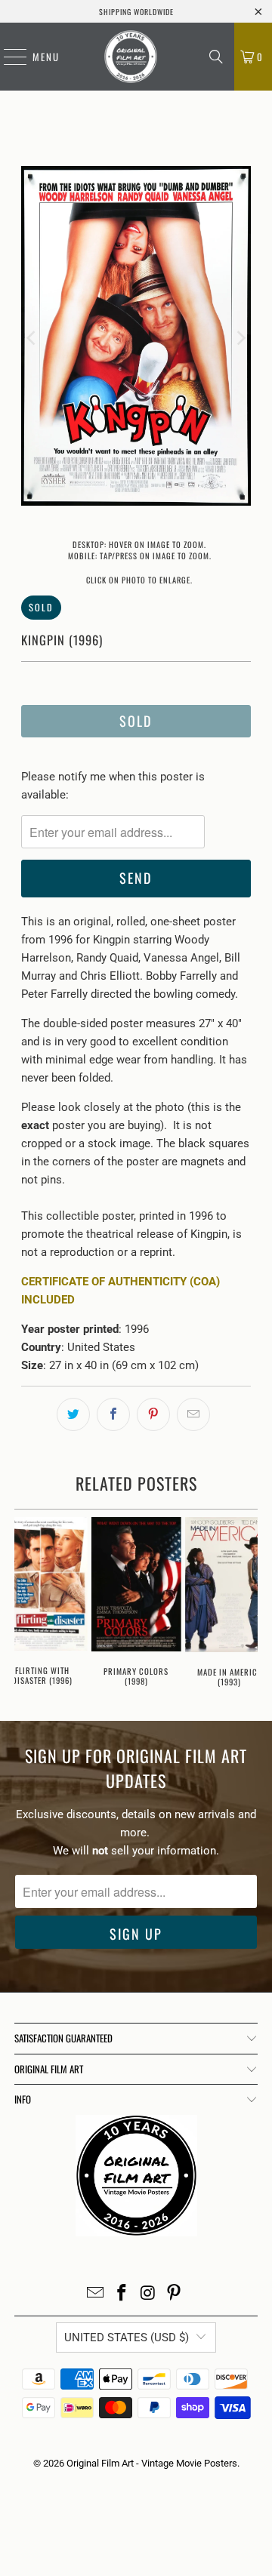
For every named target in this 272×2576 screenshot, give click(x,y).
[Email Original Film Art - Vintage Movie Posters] (96, 2294)
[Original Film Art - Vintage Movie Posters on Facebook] (122, 2294)
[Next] (240, 339)
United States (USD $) (127, 2337)
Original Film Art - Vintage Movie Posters (152, 2463)
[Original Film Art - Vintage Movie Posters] (131, 57)
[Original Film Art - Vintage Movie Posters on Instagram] (149, 2294)
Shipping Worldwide (136, 12)
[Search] (216, 57)
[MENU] (8, 57)
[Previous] (32, 339)
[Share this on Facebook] (113, 1414)
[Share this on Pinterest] (153, 1414)
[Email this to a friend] (193, 1414)
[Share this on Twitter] (73, 1414)
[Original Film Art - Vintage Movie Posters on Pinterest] (175, 2294)
